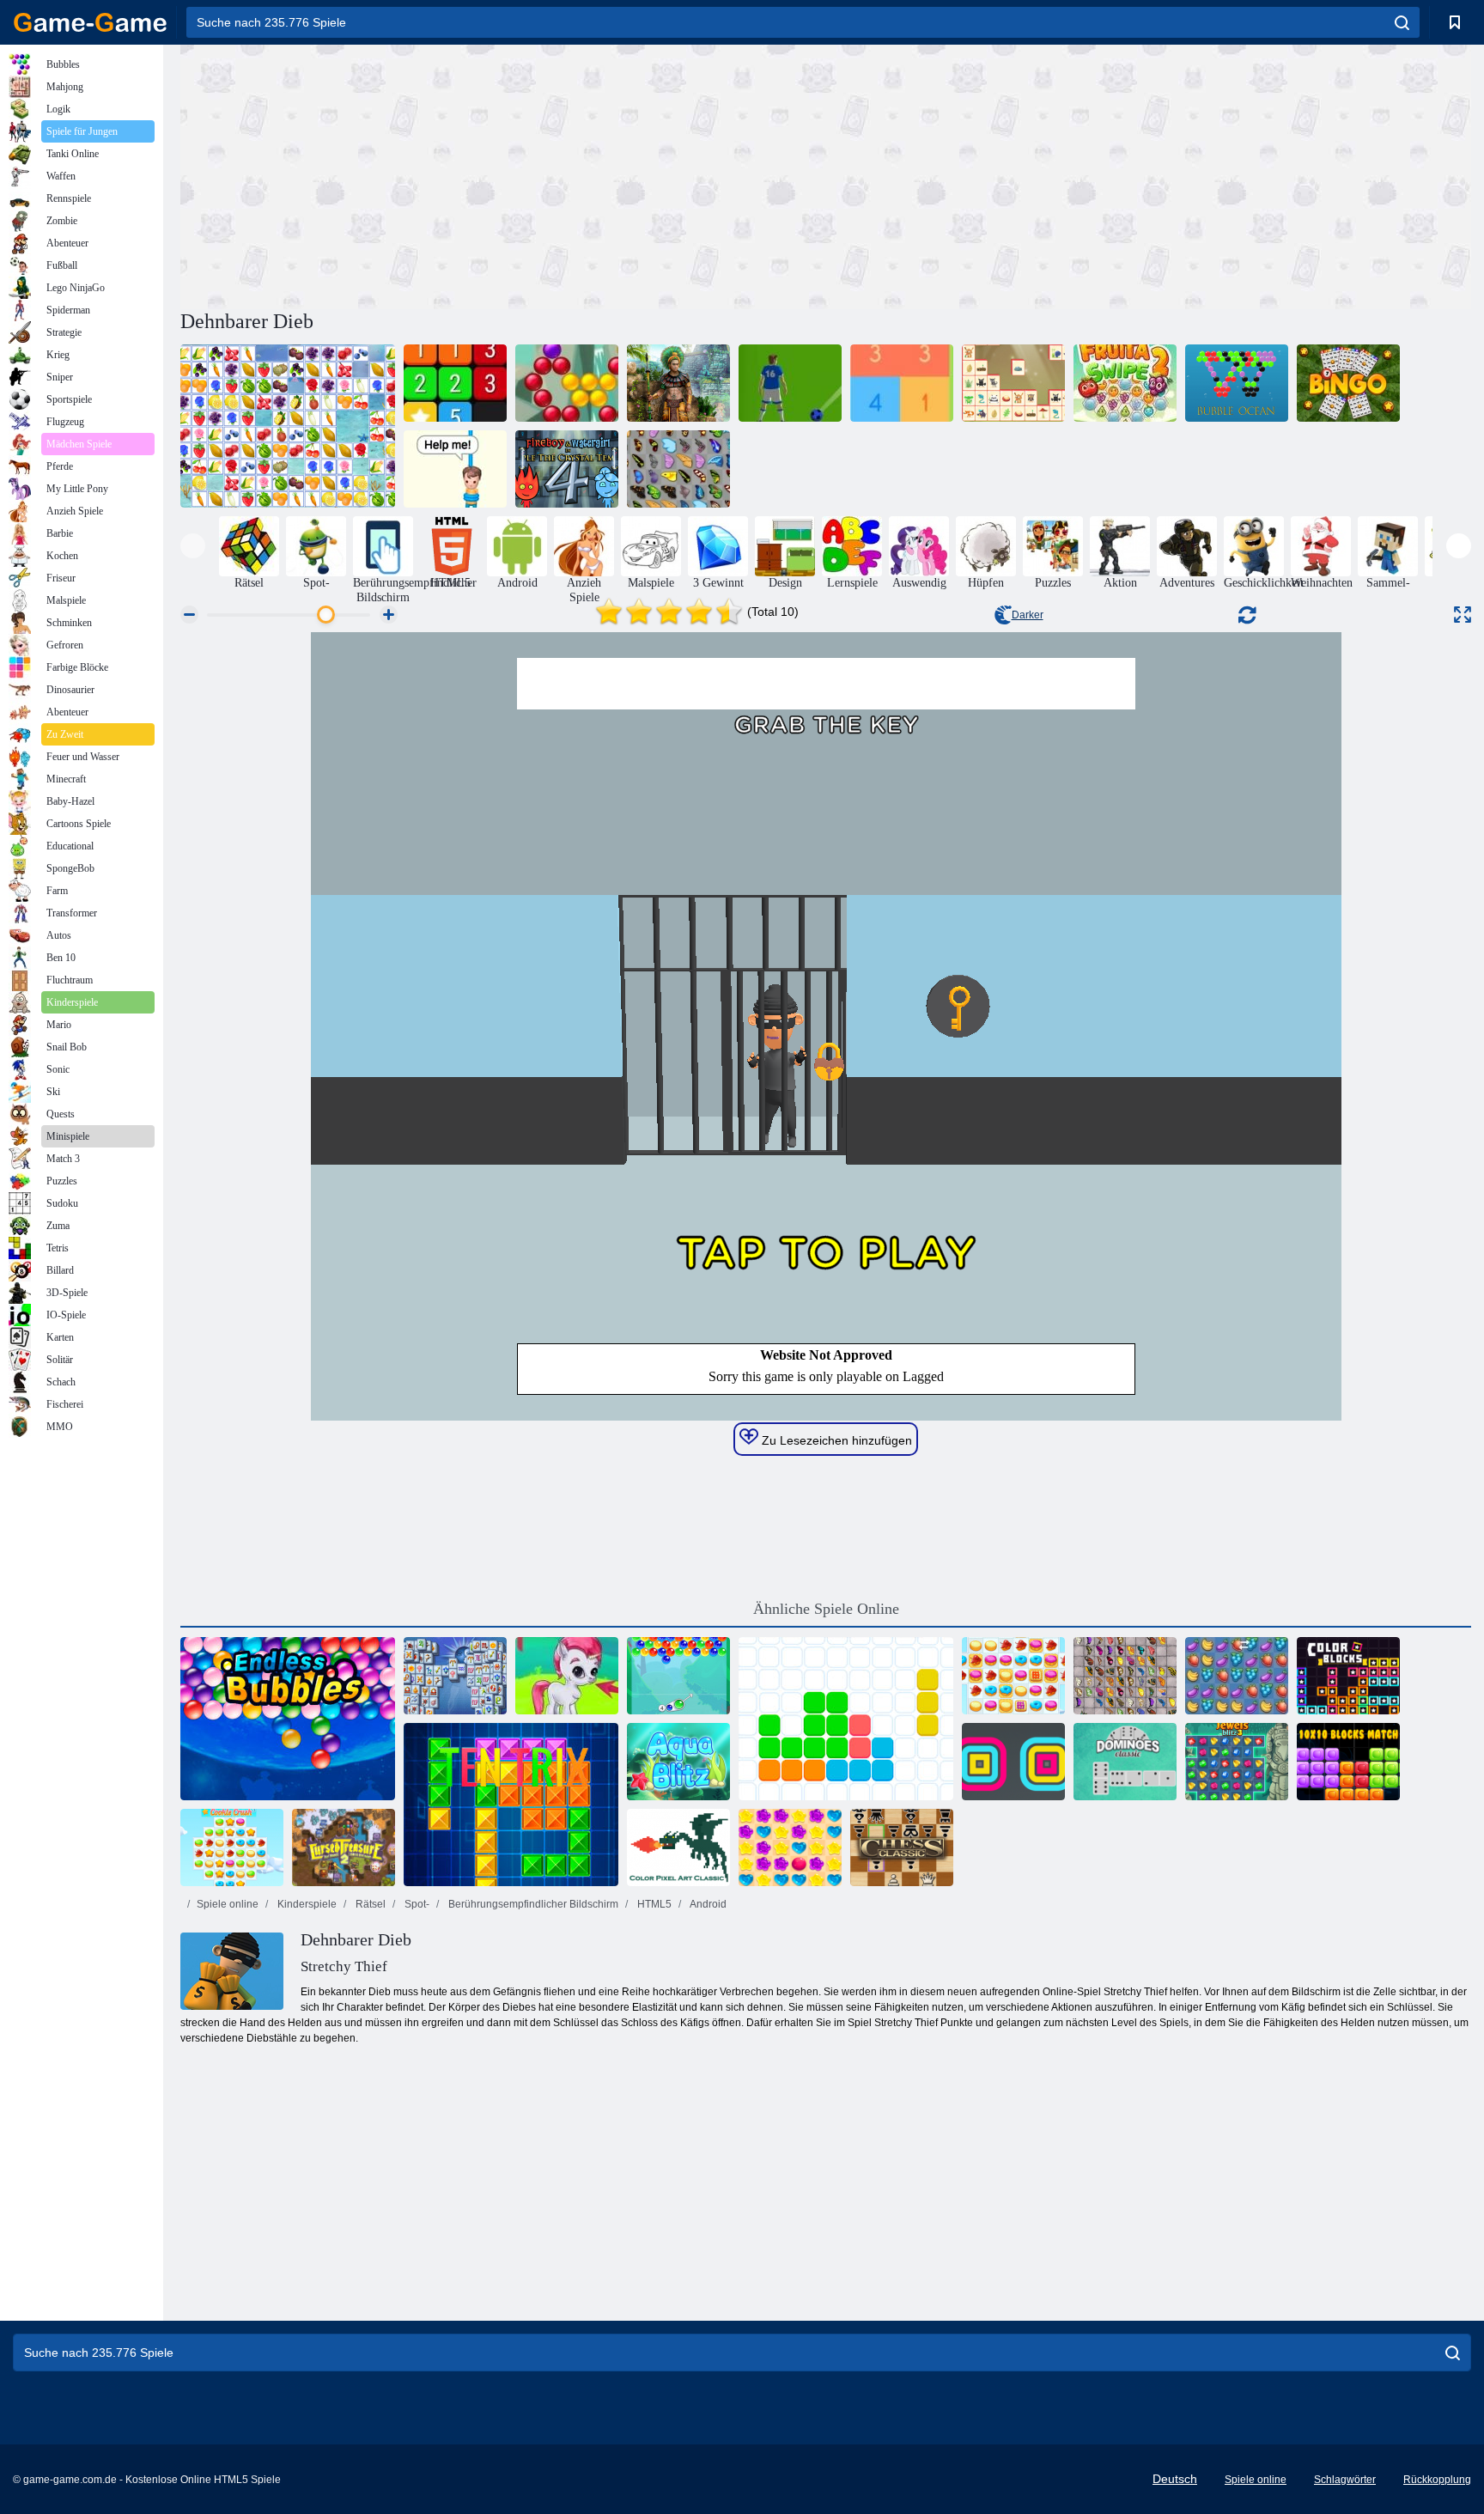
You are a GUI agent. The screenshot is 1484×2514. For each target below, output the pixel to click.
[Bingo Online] (1348, 383)
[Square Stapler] (1013, 1762)
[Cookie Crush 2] (1013, 1676)
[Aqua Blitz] (678, 1762)
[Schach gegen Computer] (902, 1847)
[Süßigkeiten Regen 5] (790, 1847)
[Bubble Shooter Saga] (567, 383)
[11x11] (846, 1719)
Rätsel (369, 1904)
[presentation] (193, 546)
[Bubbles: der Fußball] (790, 383)
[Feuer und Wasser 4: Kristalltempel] (567, 469)
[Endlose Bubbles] (288, 1719)
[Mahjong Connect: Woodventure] (1013, 383)
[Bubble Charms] (678, 1676)
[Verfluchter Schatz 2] (344, 1847)
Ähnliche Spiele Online (826, 1609)
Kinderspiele (306, 1904)
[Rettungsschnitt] (455, 469)
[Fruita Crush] (1237, 1676)
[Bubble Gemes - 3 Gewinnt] (567, 1676)
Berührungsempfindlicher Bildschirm (532, 1904)
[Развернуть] (1463, 615)
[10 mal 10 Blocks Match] (1348, 1762)
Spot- (416, 1904)
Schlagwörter (1345, 2480)
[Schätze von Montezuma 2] (678, 383)
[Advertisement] (503, 174)
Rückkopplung (1437, 2480)
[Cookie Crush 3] (232, 1847)
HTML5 (653, 1904)
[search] (1402, 22)
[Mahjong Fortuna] (455, 1676)
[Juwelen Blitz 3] (1237, 1762)
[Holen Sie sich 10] (902, 383)
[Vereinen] (455, 383)
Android (707, 1904)
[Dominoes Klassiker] (1125, 1762)
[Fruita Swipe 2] (1125, 383)
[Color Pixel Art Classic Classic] (678, 1847)
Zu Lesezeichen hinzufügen (835, 1440)
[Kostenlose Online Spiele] (90, 22)
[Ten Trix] (511, 1805)
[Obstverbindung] (288, 426)
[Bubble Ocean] (1237, 383)
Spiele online (228, 1904)
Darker (1028, 615)
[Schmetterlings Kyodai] (678, 469)
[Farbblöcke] (1348, 1676)
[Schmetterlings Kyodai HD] (1125, 1676)
